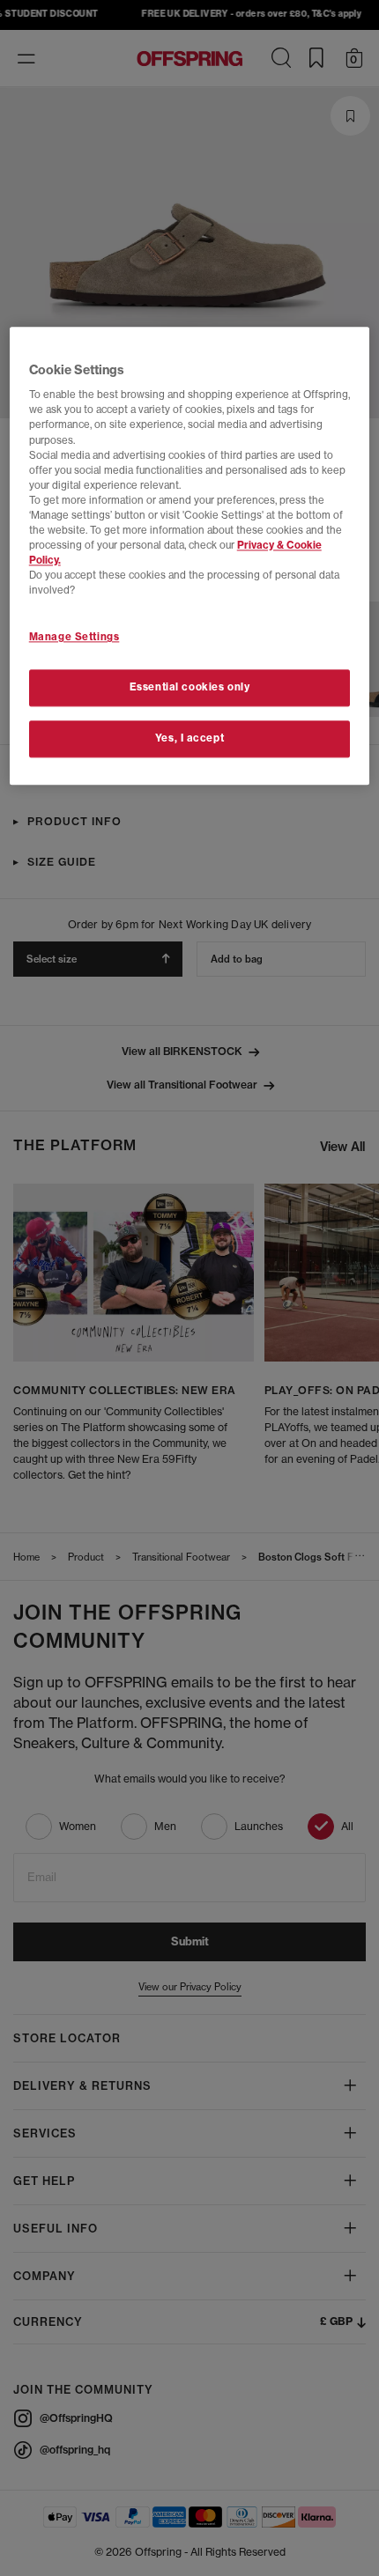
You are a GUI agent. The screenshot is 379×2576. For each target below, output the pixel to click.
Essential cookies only (190, 688)
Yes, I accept (189, 738)
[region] (190, 556)
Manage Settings (74, 638)
